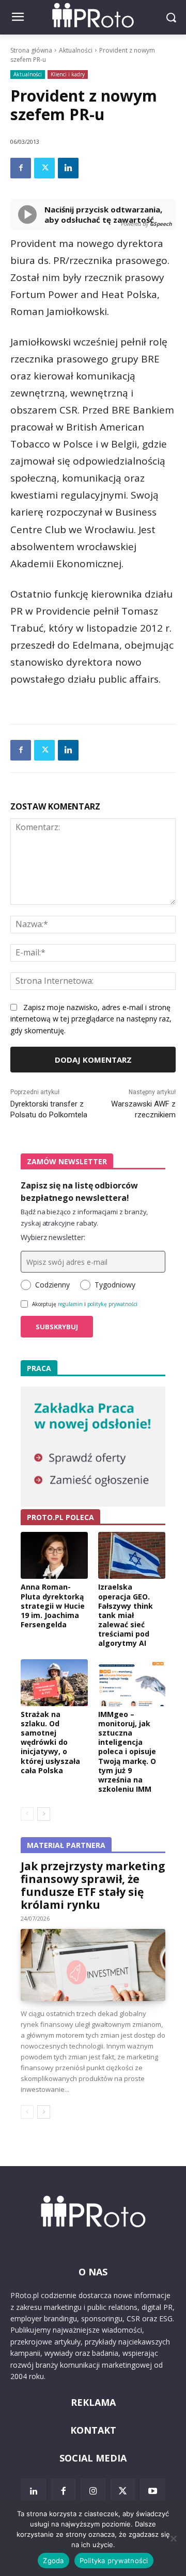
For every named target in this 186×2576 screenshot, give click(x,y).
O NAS (93, 2272)
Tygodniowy (115, 1285)
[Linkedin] (68, 168)
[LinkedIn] (34, 2491)
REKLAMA (93, 2402)
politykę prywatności (112, 1304)
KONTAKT (93, 2430)
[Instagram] (93, 2491)
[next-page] (44, 1814)
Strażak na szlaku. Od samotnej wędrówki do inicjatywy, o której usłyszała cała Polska (50, 1742)
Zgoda (53, 2561)
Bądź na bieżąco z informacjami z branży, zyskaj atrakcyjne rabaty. (84, 1217)
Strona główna (31, 50)
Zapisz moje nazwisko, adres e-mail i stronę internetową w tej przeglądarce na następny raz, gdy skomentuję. (91, 1019)
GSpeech (161, 224)
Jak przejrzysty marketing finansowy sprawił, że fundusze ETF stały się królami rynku (93, 1885)
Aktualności (76, 50)
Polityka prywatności (114, 2561)
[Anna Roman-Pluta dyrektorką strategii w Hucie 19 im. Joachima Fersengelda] (54, 1555)
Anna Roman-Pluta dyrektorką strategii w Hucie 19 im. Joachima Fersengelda (53, 1606)
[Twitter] (44, 168)
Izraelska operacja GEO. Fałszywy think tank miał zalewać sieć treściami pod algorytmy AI (126, 1615)
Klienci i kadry (68, 74)
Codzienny (52, 1285)
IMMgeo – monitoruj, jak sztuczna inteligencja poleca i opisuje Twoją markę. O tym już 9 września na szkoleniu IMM (127, 1752)
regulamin (70, 1304)
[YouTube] (152, 2491)
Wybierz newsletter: (53, 1237)
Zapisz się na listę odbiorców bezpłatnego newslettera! (79, 1192)
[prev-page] (27, 1814)
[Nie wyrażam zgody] (173, 2538)
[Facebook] (21, 168)
